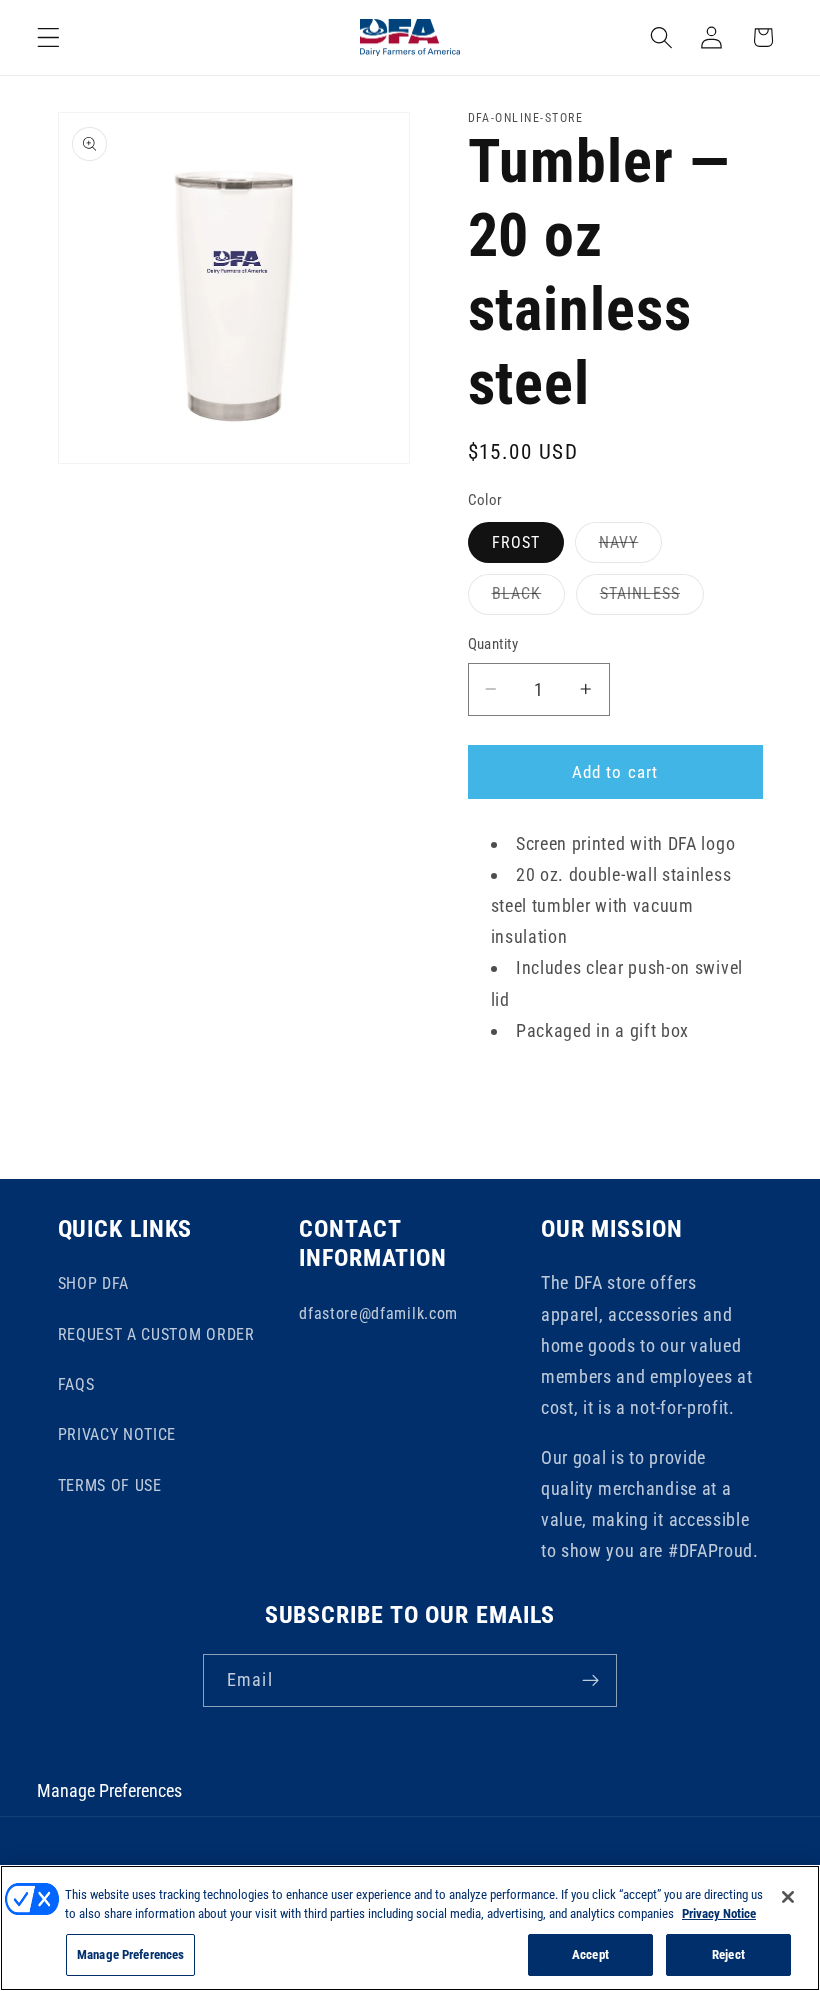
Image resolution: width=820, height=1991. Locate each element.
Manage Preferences (109, 1790)
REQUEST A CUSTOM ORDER (156, 1334)
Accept (590, 1954)
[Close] (788, 1897)
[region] (410, 1928)
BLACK (529, 599)
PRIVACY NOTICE (117, 1434)
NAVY (631, 547)
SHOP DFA (94, 1283)
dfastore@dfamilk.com (378, 1313)
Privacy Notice (719, 1913)
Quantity (493, 644)
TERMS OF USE (110, 1485)
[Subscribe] (590, 1681)
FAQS (76, 1384)
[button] (48, 37)
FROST (516, 542)
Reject (728, 1954)
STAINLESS (652, 599)
